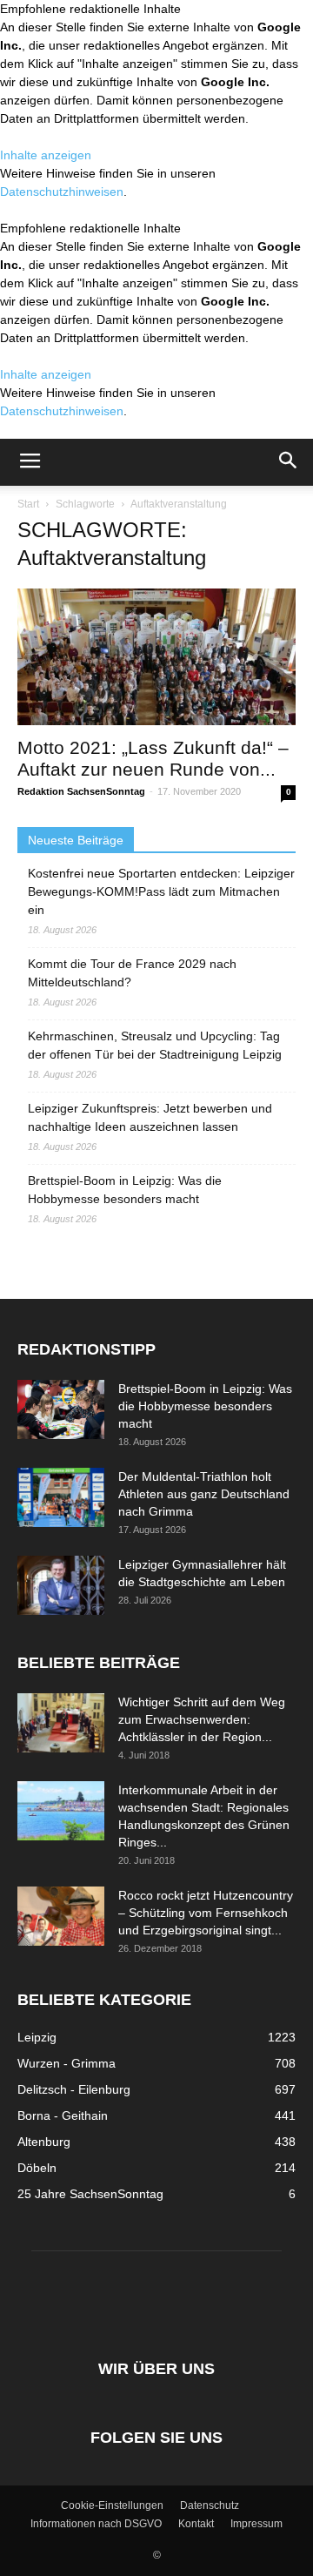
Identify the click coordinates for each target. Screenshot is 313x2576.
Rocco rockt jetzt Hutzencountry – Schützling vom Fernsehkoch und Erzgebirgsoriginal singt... (206, 1913)
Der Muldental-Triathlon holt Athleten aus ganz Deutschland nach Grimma (204, 1494)
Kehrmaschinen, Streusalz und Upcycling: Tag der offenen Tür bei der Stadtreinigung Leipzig (155, 1045)
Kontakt (196, 2524)
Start (28, 504)
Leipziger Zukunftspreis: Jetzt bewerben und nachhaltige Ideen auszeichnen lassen (150, 1117)
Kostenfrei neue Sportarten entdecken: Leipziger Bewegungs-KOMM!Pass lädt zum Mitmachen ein (161, 891)
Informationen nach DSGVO (96, 2524)
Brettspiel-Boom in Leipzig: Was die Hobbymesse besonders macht (125, 1190)
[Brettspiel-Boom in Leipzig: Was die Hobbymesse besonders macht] (61, 1410)
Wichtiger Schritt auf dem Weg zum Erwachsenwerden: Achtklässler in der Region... (202, 1719)
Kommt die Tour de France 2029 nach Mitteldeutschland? (132, 973)
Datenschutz (210, 2505)
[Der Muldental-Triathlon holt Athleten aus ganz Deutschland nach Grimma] (61, 1498)
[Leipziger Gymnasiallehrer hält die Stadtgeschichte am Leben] (61, 1586)
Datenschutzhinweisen (62, 192)
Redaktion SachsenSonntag (81, 791)
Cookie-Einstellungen (112, 2505)
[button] (289, 462)
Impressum (256, 2524)
